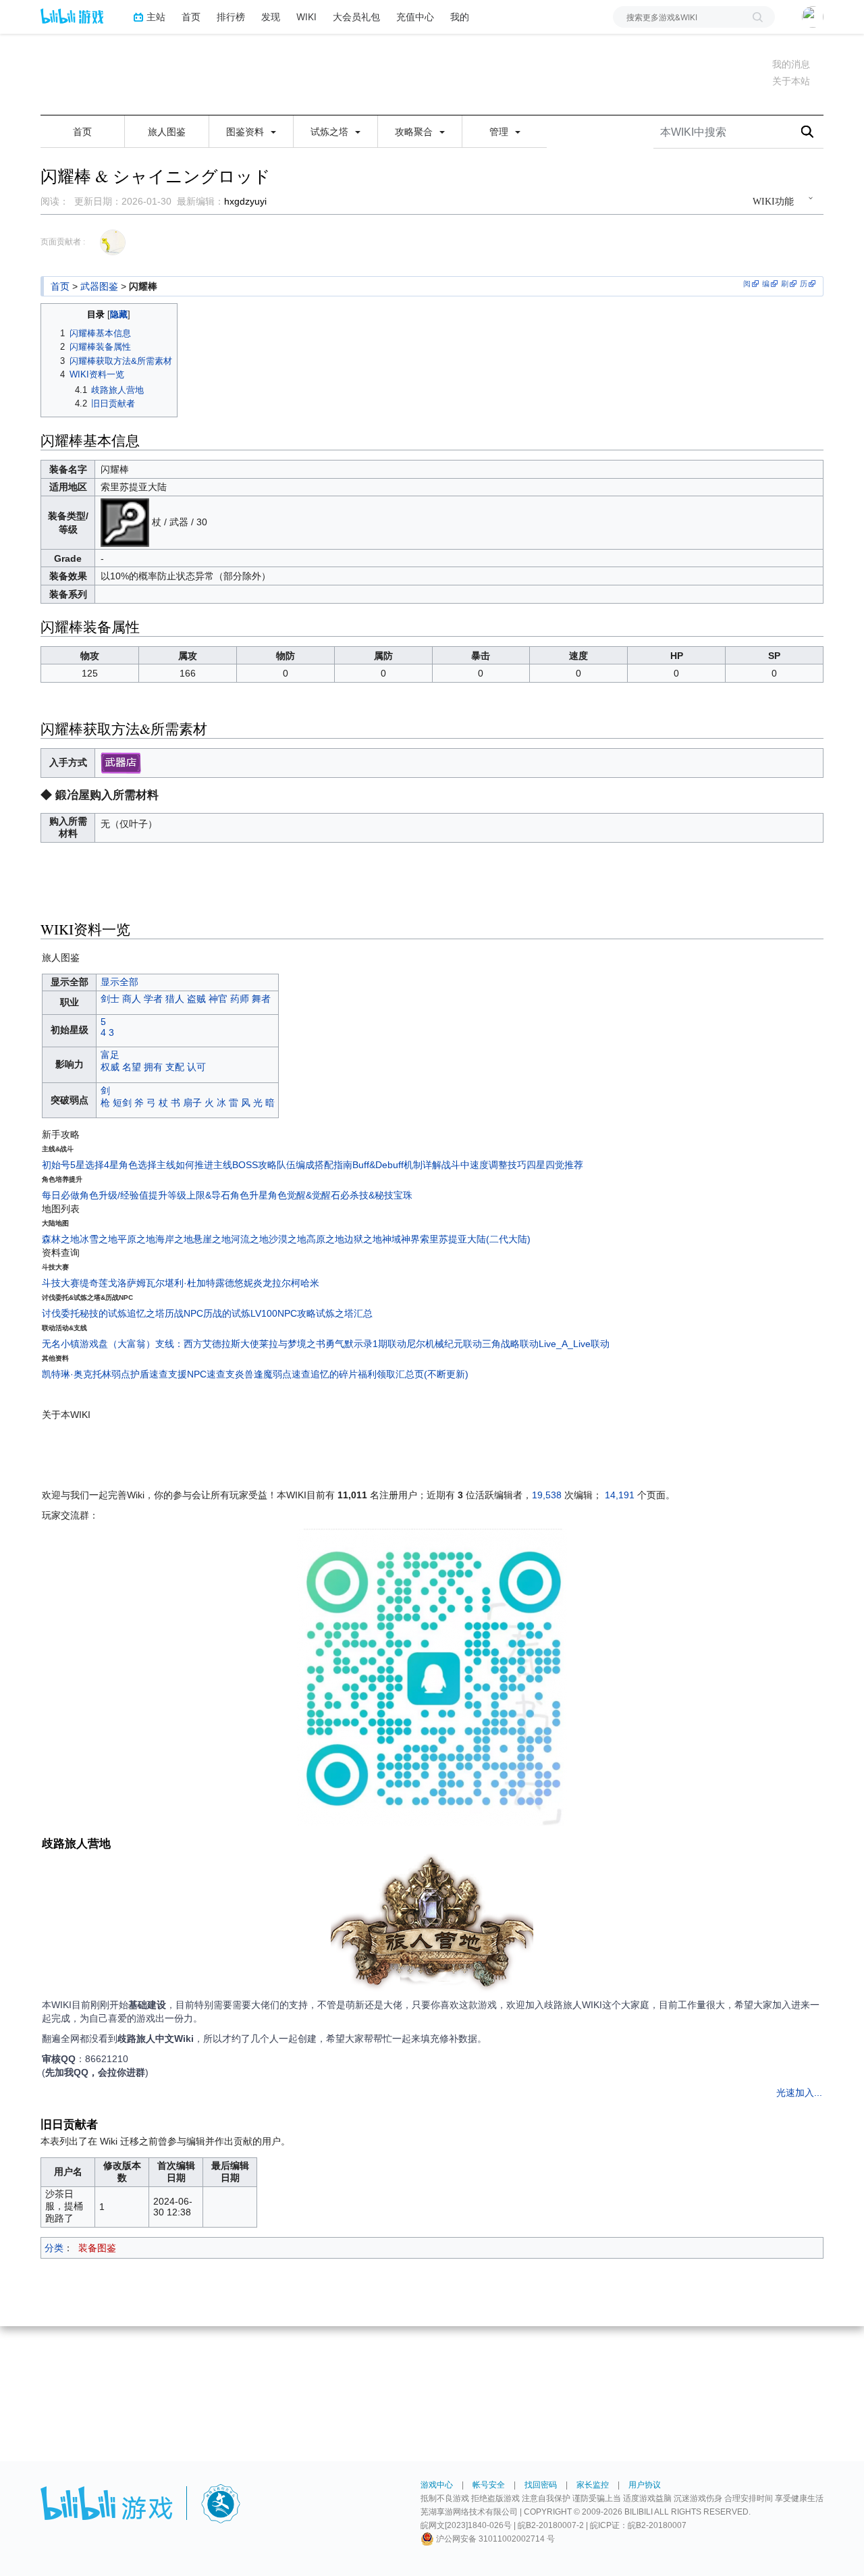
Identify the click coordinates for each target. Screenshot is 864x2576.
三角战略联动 (510, 1344)
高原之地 (325, 1239)
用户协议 (645, 2485)
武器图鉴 (99, 286)
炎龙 (263, 1283)
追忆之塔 (146, 1313)
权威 (110, 1067)
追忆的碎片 (334, 1374)
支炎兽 (240, 1374)
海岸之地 (174, 1239)
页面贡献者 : (63, 242)
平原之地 (136, 1239)
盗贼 (196, 999)
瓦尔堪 (160, 1283)
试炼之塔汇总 (344, 1313)
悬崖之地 (212, 1239)
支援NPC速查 (197, 1374)
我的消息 (791, 64)
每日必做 (61, 1195)
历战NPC (184, 1313)
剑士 (110, 999)
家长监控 (593, 2485)
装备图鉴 (97, 2248)
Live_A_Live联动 (574, 1344)
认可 (196, 1067)
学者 (153, 999)
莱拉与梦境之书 (292, 1344)
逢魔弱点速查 (282, 1374)
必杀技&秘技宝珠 (376, 1195)
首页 (191, 17)
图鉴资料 (246, 132)
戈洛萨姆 (127, 1283)
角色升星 (249, 1195)
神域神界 (401, 1239)
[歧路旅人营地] (432, 1924)
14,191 (620, 1495)
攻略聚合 (415, 132)
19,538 (547, 1495)
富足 (110, 1055)
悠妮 (244, 1283)
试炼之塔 (331, 132)
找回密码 (541, 2485)
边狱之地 (363, 1239)
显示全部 (119, 982)
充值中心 (415, 17)
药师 (240, 999)
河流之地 (250, 1239)
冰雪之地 (99, 1239)
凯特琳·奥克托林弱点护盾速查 (105, 1374)
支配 (175, 1067)
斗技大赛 (61, 1283)
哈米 (310, 1283)
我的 (460, 17)
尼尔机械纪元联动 (444, 1344)
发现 (271, 17)
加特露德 (215, 1283)
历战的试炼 (227, 1313)
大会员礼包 (356, 17)
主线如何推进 (185, 1165)
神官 (218, 999)
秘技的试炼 (103, 1313)
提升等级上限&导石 (189, 1195)
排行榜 (231, 17)
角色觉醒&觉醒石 (304, 1195)
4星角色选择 (130, 1165)
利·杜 (185, 1283)
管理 (500, 132)
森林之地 (61, 1239)
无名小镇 (61, 1344)
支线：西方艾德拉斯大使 (207, 1344)
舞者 (261, 999)
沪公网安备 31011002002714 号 (494, 2539)
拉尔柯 (286, 1283)
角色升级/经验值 (114, 1195)
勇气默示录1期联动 (366, 1344)
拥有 (153, 1067)
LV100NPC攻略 (283, 1313)
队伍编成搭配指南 (315, 1165)
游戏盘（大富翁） (117, 1344)
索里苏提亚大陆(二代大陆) (475, 1239)
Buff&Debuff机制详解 (397, 1165)
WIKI (306, 17)
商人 (132, 999)
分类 (54, 2248)
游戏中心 (437, 2485)
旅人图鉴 (167, 132)
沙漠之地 (288, 1239)
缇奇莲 (94, 1283)
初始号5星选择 (73, 1165)
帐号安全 (489, 2485)
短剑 (122, 1103)
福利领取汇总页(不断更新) (413, 1374)
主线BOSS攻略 (245, 1165)
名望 (132, 1067)
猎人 (175, 999)
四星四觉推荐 (555, 1165)
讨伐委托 (61, 1313)
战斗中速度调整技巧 (484, 1165)
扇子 (192, 1103)
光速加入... (799, 2093)
